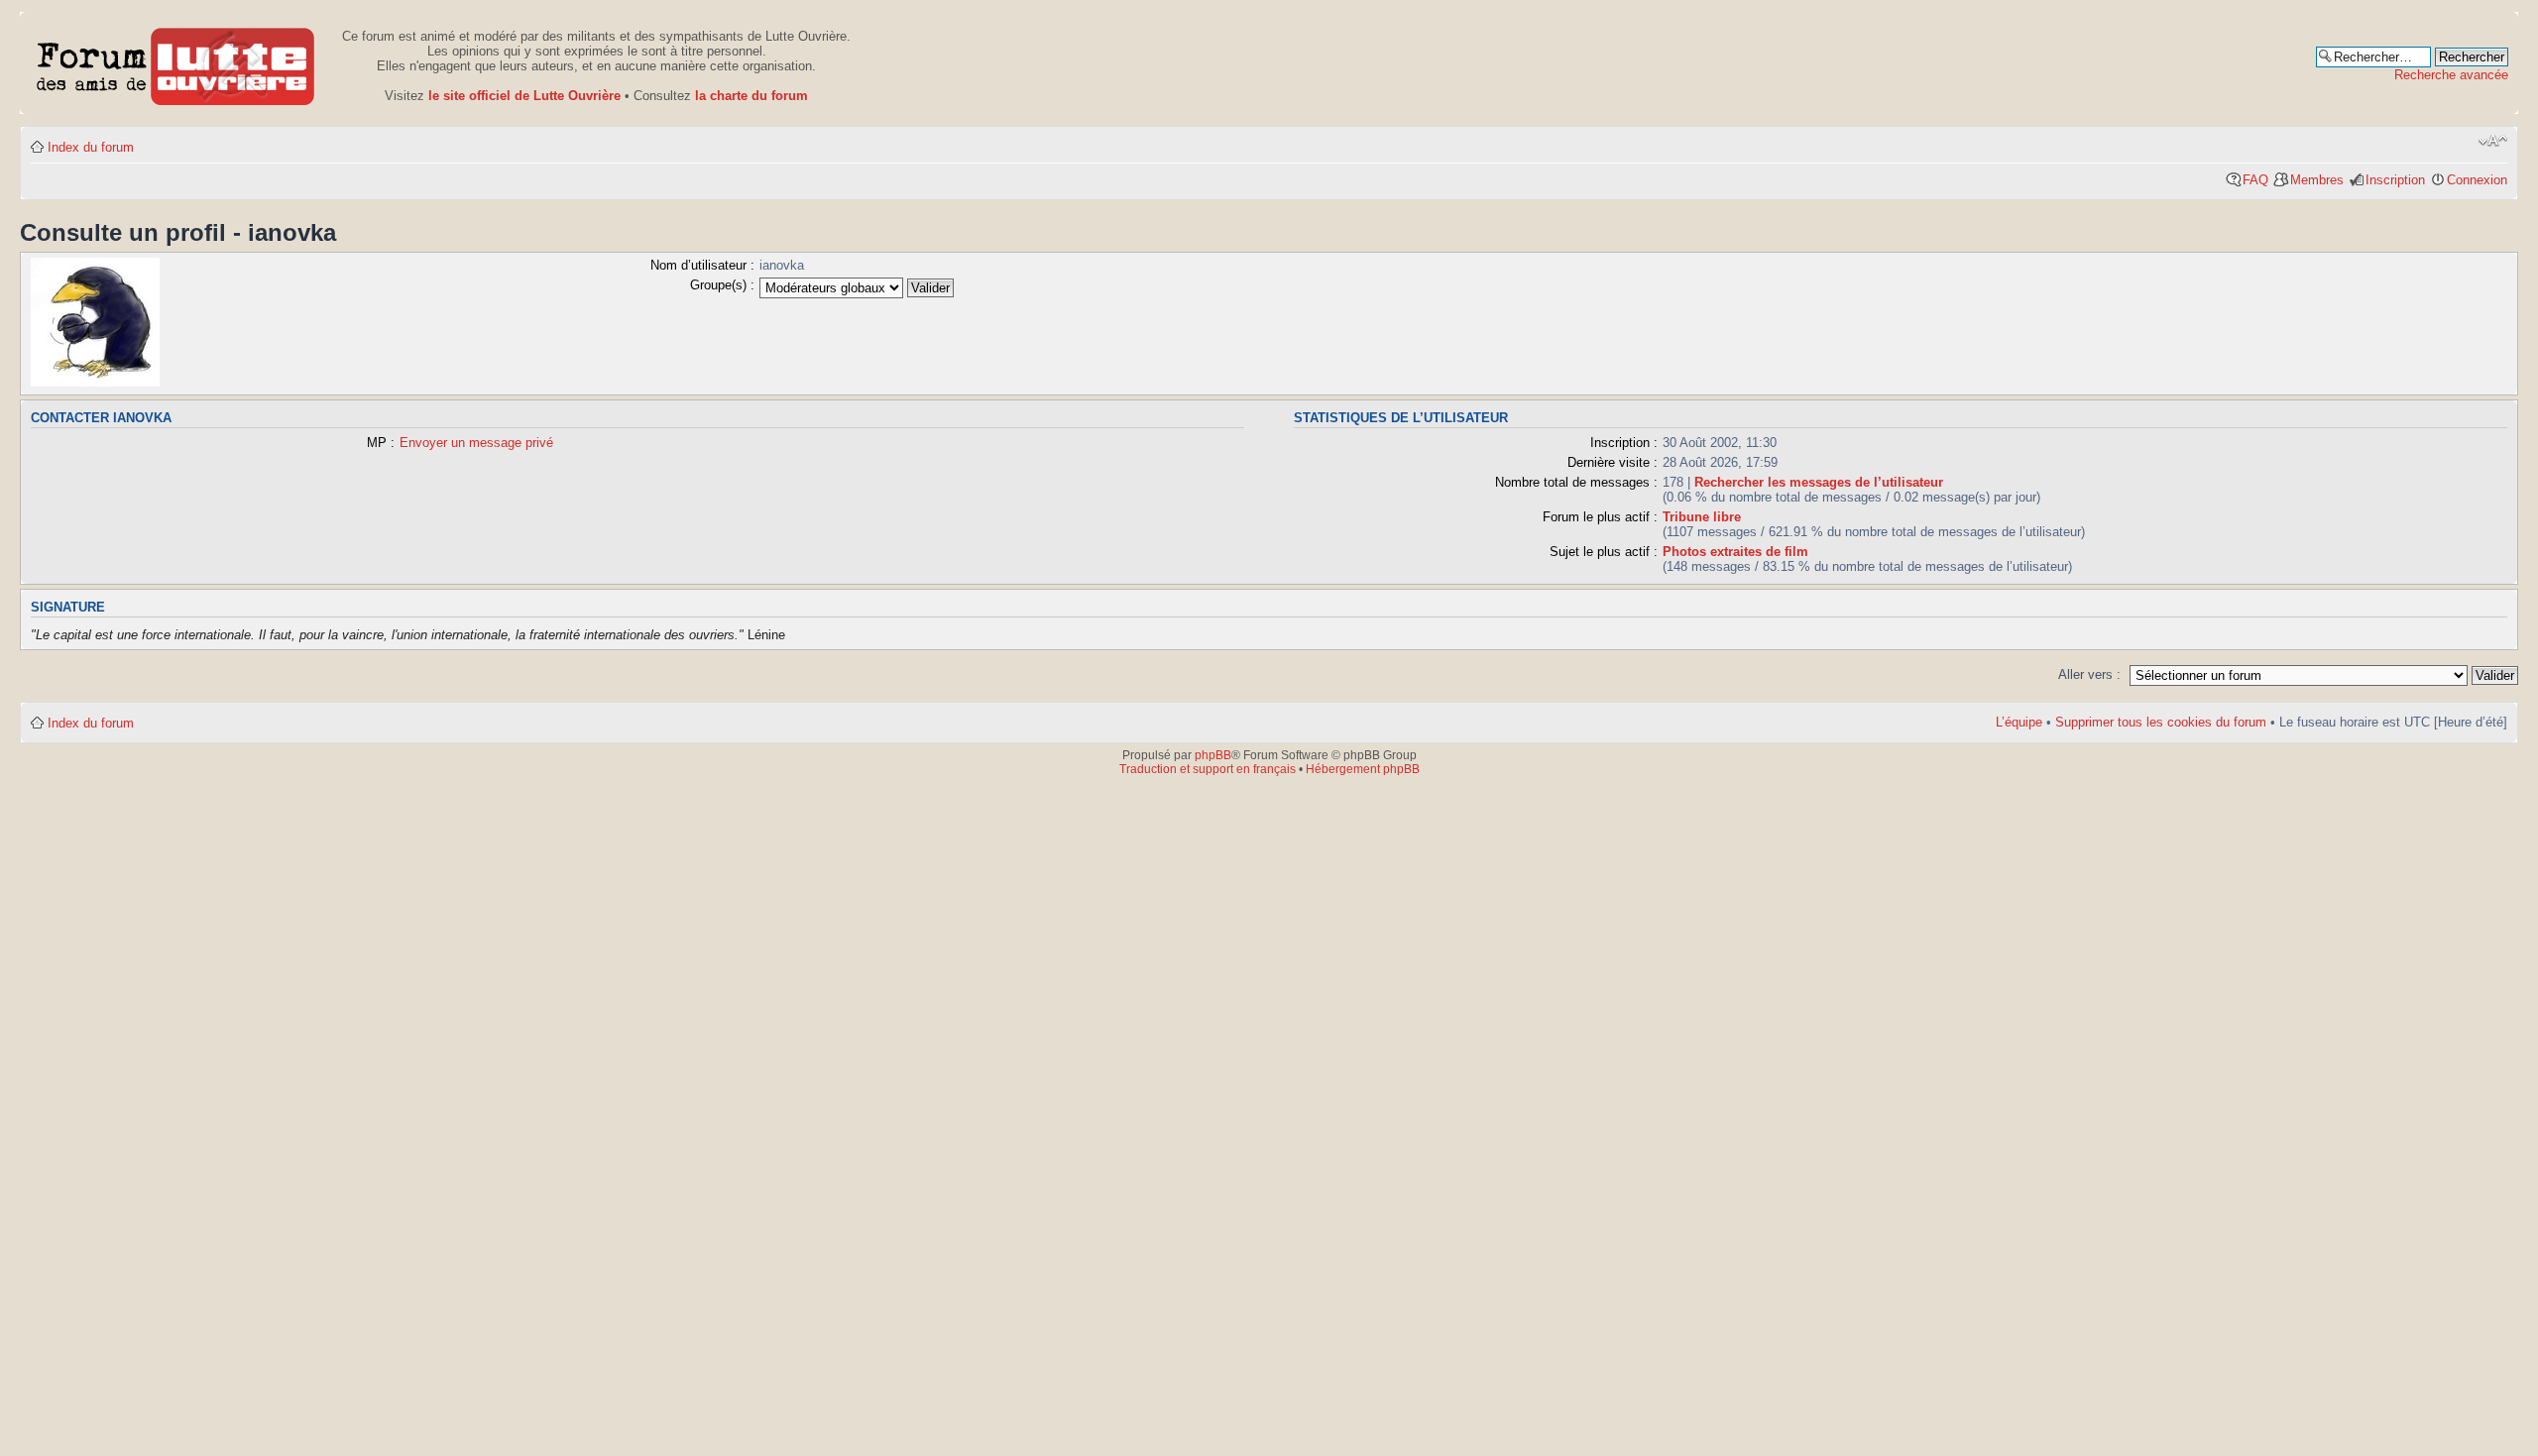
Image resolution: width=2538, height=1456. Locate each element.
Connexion (2477, 180)
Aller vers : (2089, 674)
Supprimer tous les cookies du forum (2161, 722)
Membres (2317, 180)
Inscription (2395, 180)
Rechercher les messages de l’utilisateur (1819, 482)
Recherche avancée (2451, 75)
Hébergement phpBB (1363, 769)
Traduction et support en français (1208, 769)
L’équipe (2019, 722)
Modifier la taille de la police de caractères (2493, 141)
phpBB (1213, 755)
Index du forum (91, 147)
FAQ (2255, 180)
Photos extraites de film (1735, 552)
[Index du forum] (176, 63)
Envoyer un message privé (476, 443)
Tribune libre (1702, 517)
